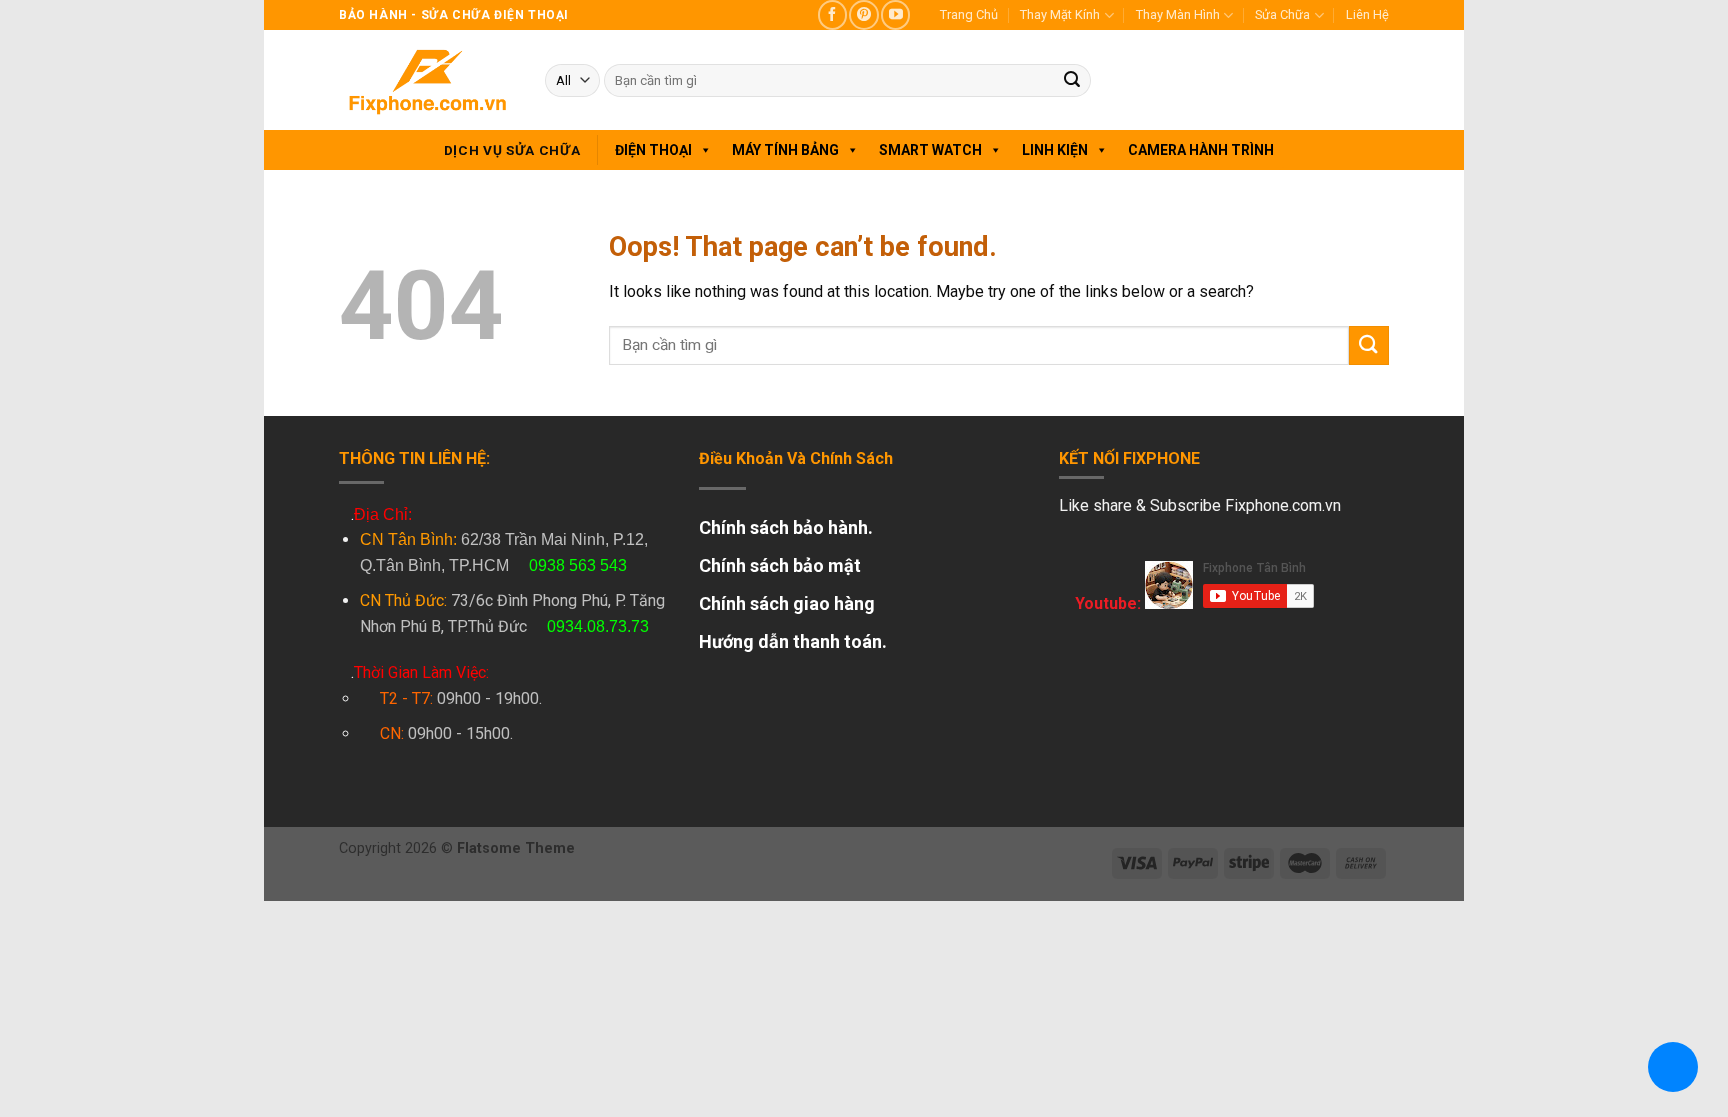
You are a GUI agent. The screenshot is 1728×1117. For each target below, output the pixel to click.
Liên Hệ (1367, 14)
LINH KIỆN (1055, 150)
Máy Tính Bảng (785, 150)
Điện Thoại (653, 150)
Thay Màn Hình (1178, 14)
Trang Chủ (969, 14)
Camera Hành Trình (1201, 150)
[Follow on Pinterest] (863, 14)
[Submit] (1072, 81)
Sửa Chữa (1282, 14)
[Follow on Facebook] (832, 14)
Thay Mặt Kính (1060, 14)
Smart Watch (930, 150)
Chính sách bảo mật (780, 565)
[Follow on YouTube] (895, 14)
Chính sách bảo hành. (786, 527)
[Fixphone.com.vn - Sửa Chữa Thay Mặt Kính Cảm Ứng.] (427, 80)
